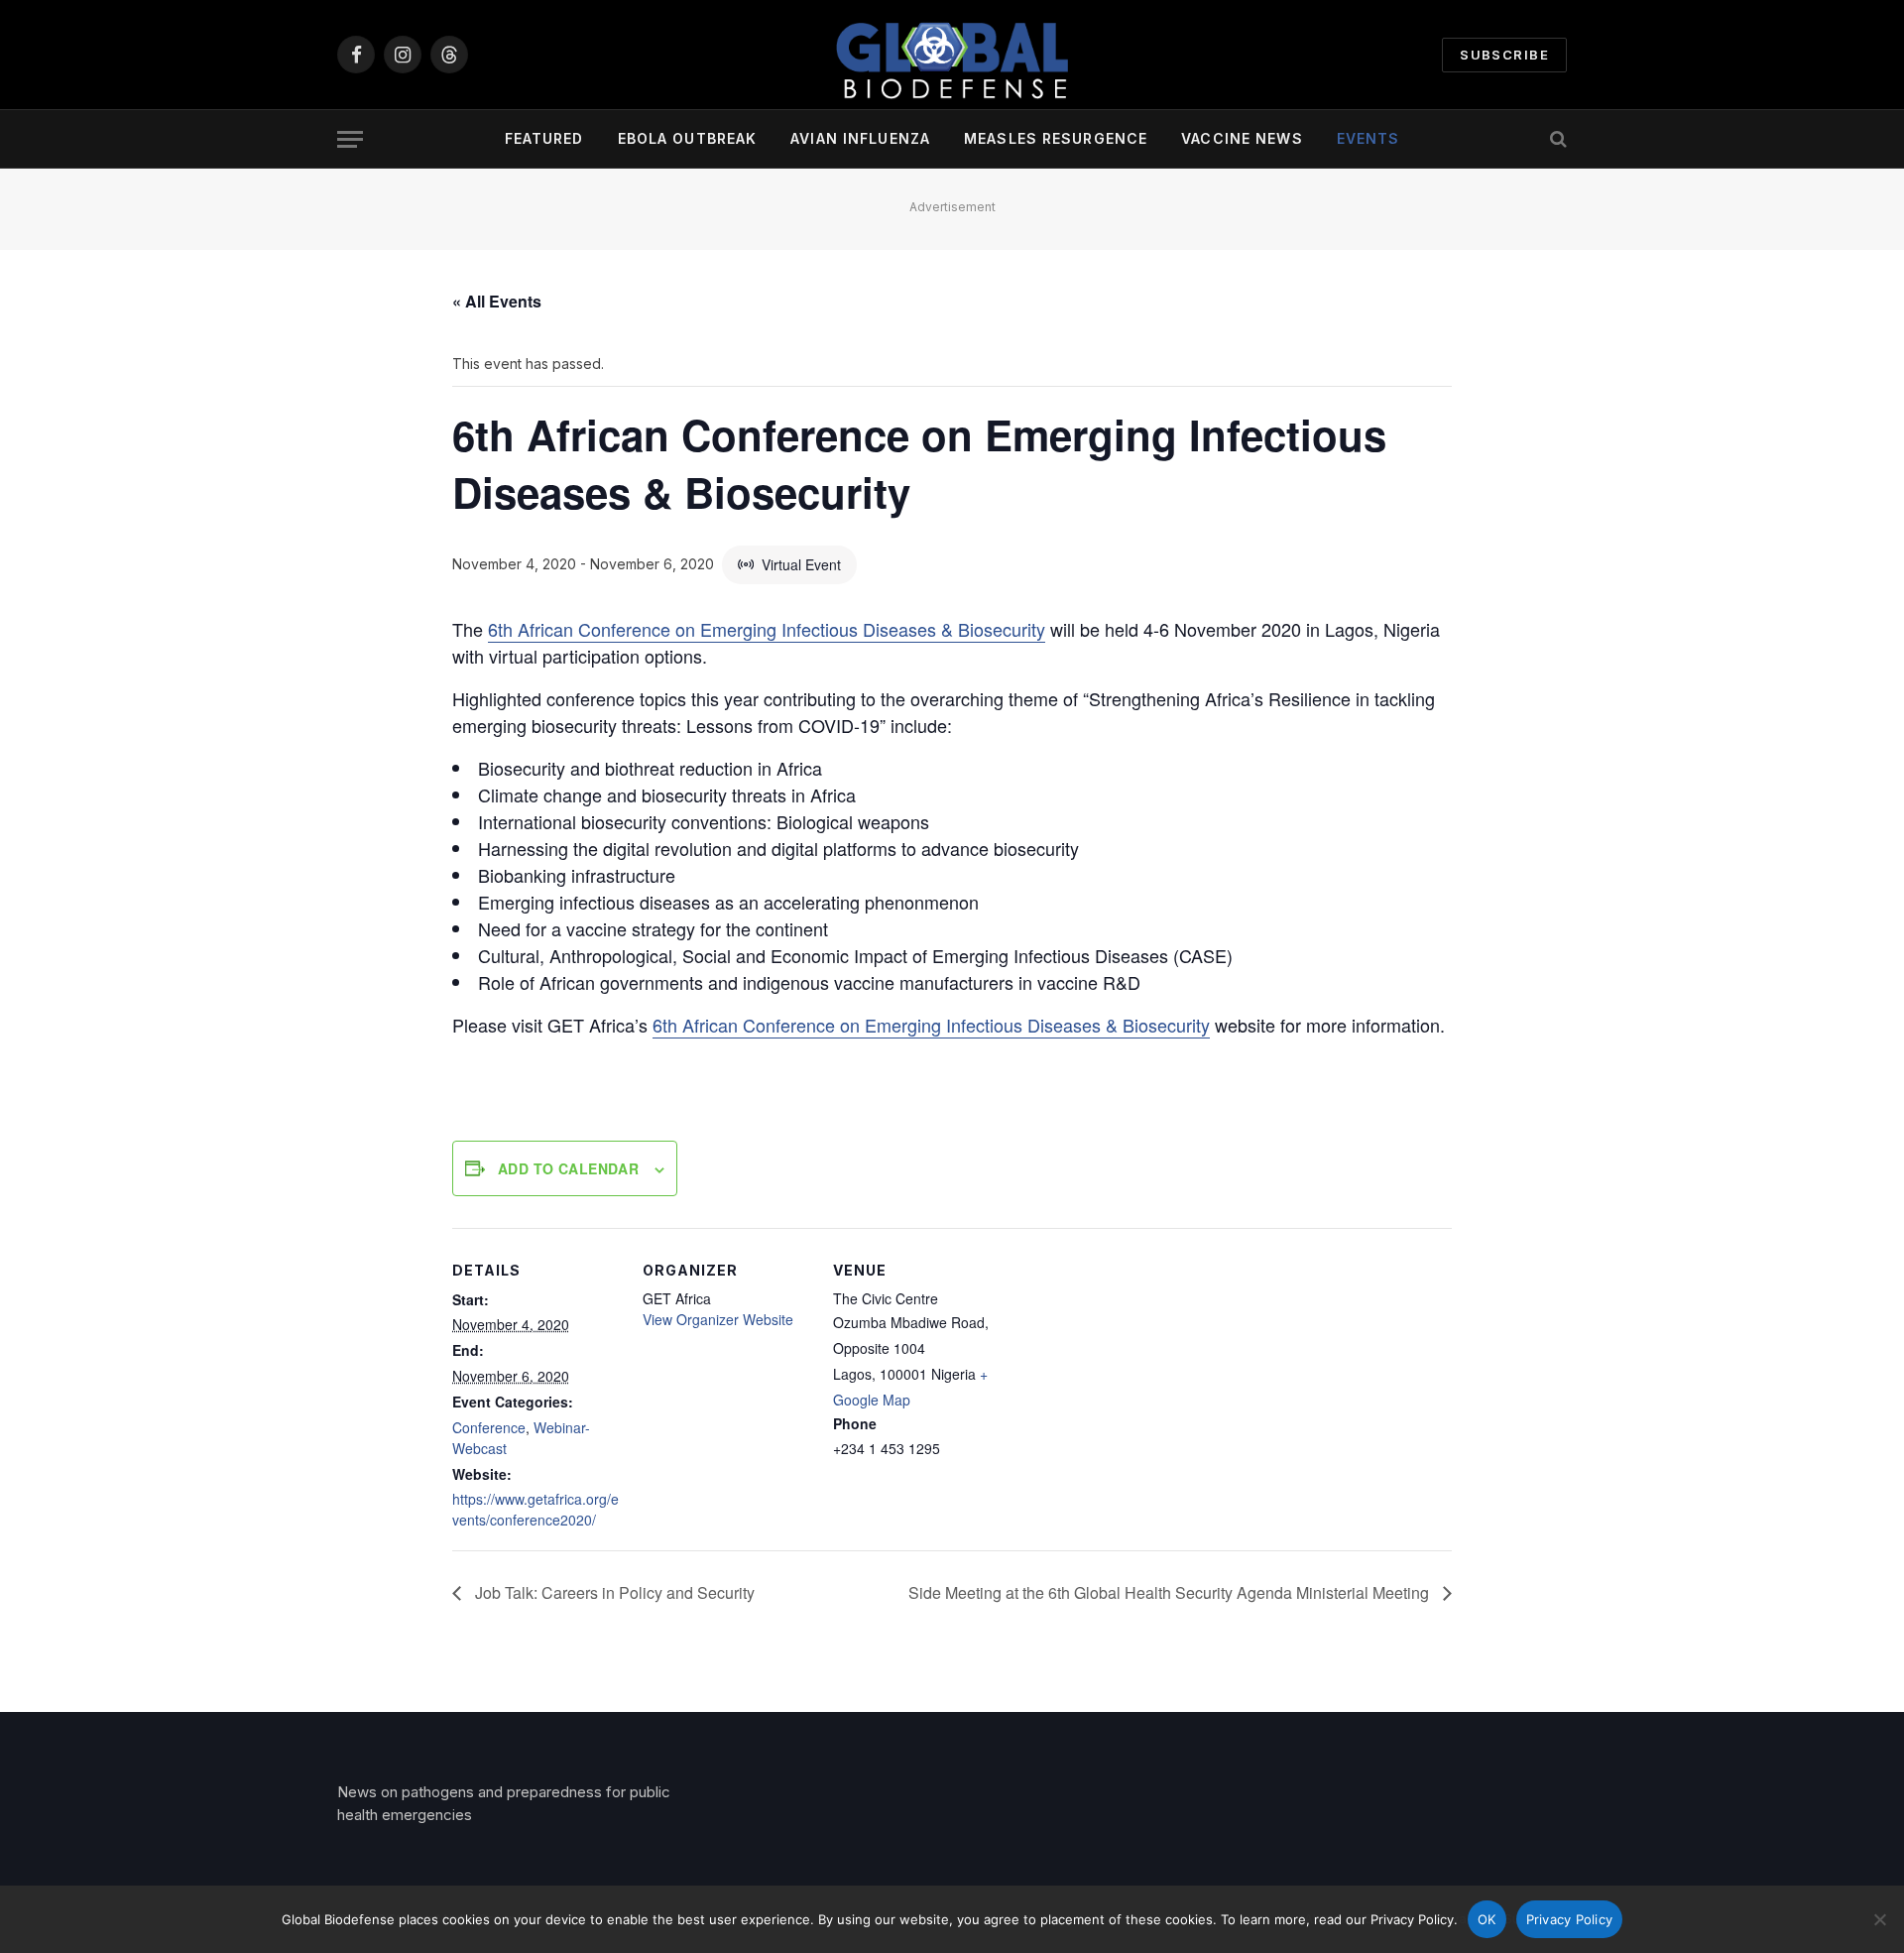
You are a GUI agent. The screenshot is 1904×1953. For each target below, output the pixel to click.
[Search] (1556, 139)
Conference (489, 1427)
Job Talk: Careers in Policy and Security (613, 1592)
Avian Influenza (860, 138)
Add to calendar (568, 1168)
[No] (1879, 1919)
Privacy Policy (1570, 1919)
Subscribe (1504, 55)
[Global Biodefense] (952, 55)
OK (1487, 1919)
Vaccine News (1242, 138)
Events (1368, 138)
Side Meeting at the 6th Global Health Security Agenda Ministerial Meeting (1171, 1592)
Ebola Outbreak (688, 138)
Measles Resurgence (1056, 138)
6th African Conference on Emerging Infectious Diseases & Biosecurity (767, 629)
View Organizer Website (718, 1319)
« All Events (497, 301)
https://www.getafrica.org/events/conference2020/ (535, 1509)
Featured (544, 138)
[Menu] (350, 139)
